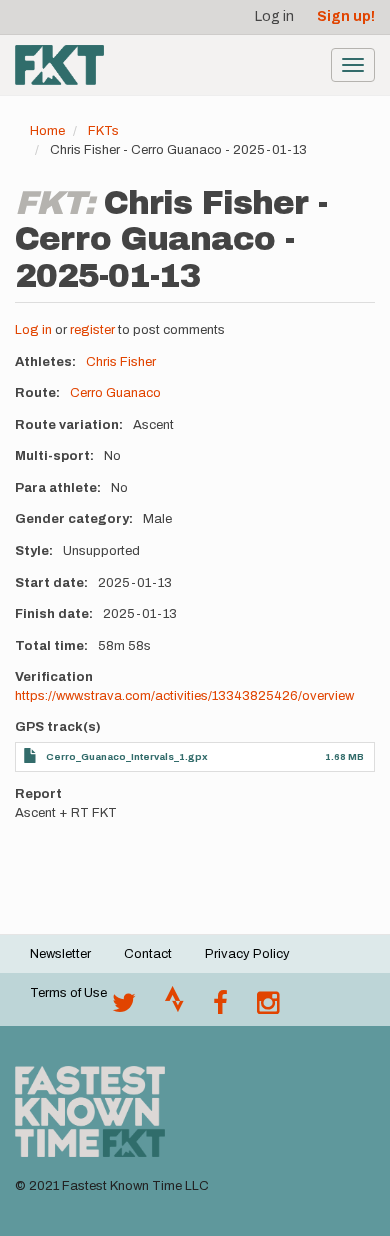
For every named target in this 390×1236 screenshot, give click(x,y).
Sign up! (346, 16)
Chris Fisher (121, 362)
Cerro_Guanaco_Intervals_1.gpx (127, 756)
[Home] (59, 65)
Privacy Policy (247, 954)
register (92, 330)
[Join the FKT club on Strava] (174, 1008)
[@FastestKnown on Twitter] (124, 1008)
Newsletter (60, 954)
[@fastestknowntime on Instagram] (268, 1008)
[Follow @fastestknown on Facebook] (220, 1008)
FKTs (103, 131)
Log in (274, 16)
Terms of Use (68, 993)
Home (47, 131)
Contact (148, 954)
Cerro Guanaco (115, 393)
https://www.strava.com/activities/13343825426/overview (184, 696)
